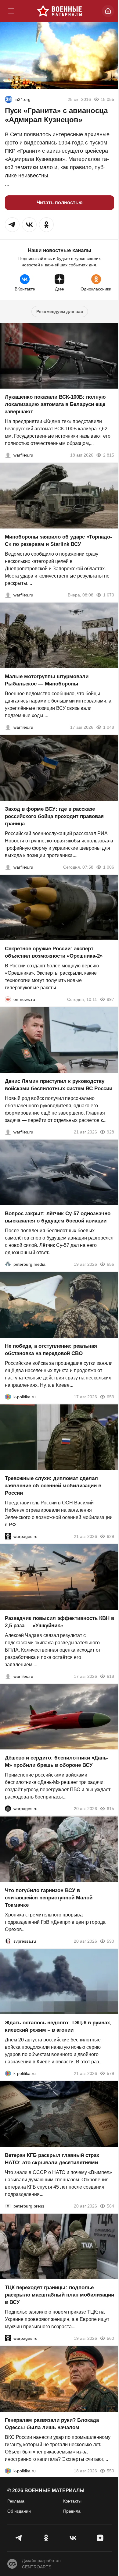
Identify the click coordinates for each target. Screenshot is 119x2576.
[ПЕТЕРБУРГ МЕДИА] (8, 1264)
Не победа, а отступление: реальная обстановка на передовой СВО (51, 1349)
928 (110, 1132)
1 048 (109, 727)
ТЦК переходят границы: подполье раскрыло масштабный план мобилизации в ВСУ (60, 2295)
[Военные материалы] (60, 11)
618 (110, 1676)
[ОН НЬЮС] (8, 999)
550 (110, 2471)
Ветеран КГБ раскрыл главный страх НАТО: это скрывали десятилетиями (52, 2159)
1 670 (109, 595)
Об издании (19, 2511)
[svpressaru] (8, 1941)
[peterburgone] (8, 1809)
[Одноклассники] (46, 2538)
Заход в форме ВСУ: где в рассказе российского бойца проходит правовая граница (54, 816)
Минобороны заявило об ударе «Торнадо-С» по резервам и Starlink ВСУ (58, 540)
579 (110, 2073)
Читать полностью (60, 203)
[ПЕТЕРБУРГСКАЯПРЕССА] (8, 2206)
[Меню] (11, 11)
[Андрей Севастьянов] (8, 727)
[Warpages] (8, 1536)
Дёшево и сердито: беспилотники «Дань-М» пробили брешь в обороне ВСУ (57, 1761)
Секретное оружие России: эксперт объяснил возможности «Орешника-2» (54, 952)
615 (110, 1809)
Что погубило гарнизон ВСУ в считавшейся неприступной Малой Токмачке (49, 1897)
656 (110, 1264)
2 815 (109, 455)
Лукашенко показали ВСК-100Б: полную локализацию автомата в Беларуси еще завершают (55, 404)
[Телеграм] (19, 2538)
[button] (12, 225)
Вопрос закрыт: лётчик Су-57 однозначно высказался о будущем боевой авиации (58, 1217)
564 (110, 2206)
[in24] (9, 99)
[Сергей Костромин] (8, 455)
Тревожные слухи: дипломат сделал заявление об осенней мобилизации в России (53, 1486)
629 (110, 1536)
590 (110, 1941)
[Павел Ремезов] (8, 867)
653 (110, 1397)
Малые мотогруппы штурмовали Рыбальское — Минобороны (47, 680)
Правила (72, 2511)
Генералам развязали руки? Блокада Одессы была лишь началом (52, 2423)
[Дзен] (100, 2538)
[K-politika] (8, 1397)
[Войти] (108, 11)
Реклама (16, 2501)
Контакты (72, 2501)
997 (110, 999)
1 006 (109, 867)
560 (110, 2338)
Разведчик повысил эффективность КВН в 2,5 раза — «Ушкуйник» (60, 1622)
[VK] (73, 2538)
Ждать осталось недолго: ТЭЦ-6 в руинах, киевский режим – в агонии (58, 2026)
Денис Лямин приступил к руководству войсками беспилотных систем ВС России (59, 1085)
